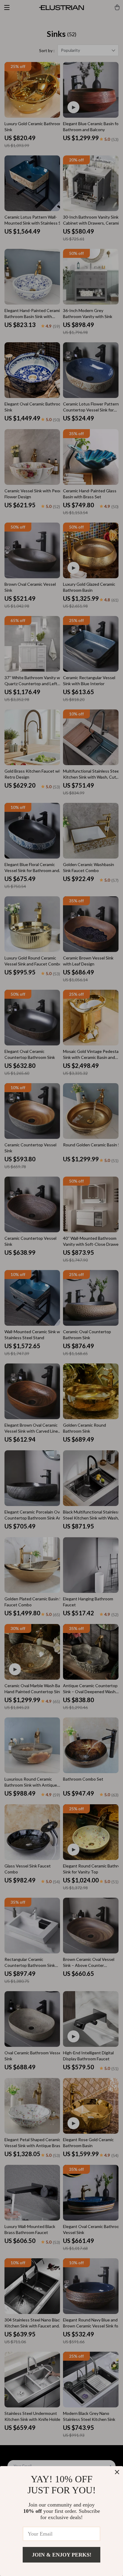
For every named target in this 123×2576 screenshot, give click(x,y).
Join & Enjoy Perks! (62, 2555)
